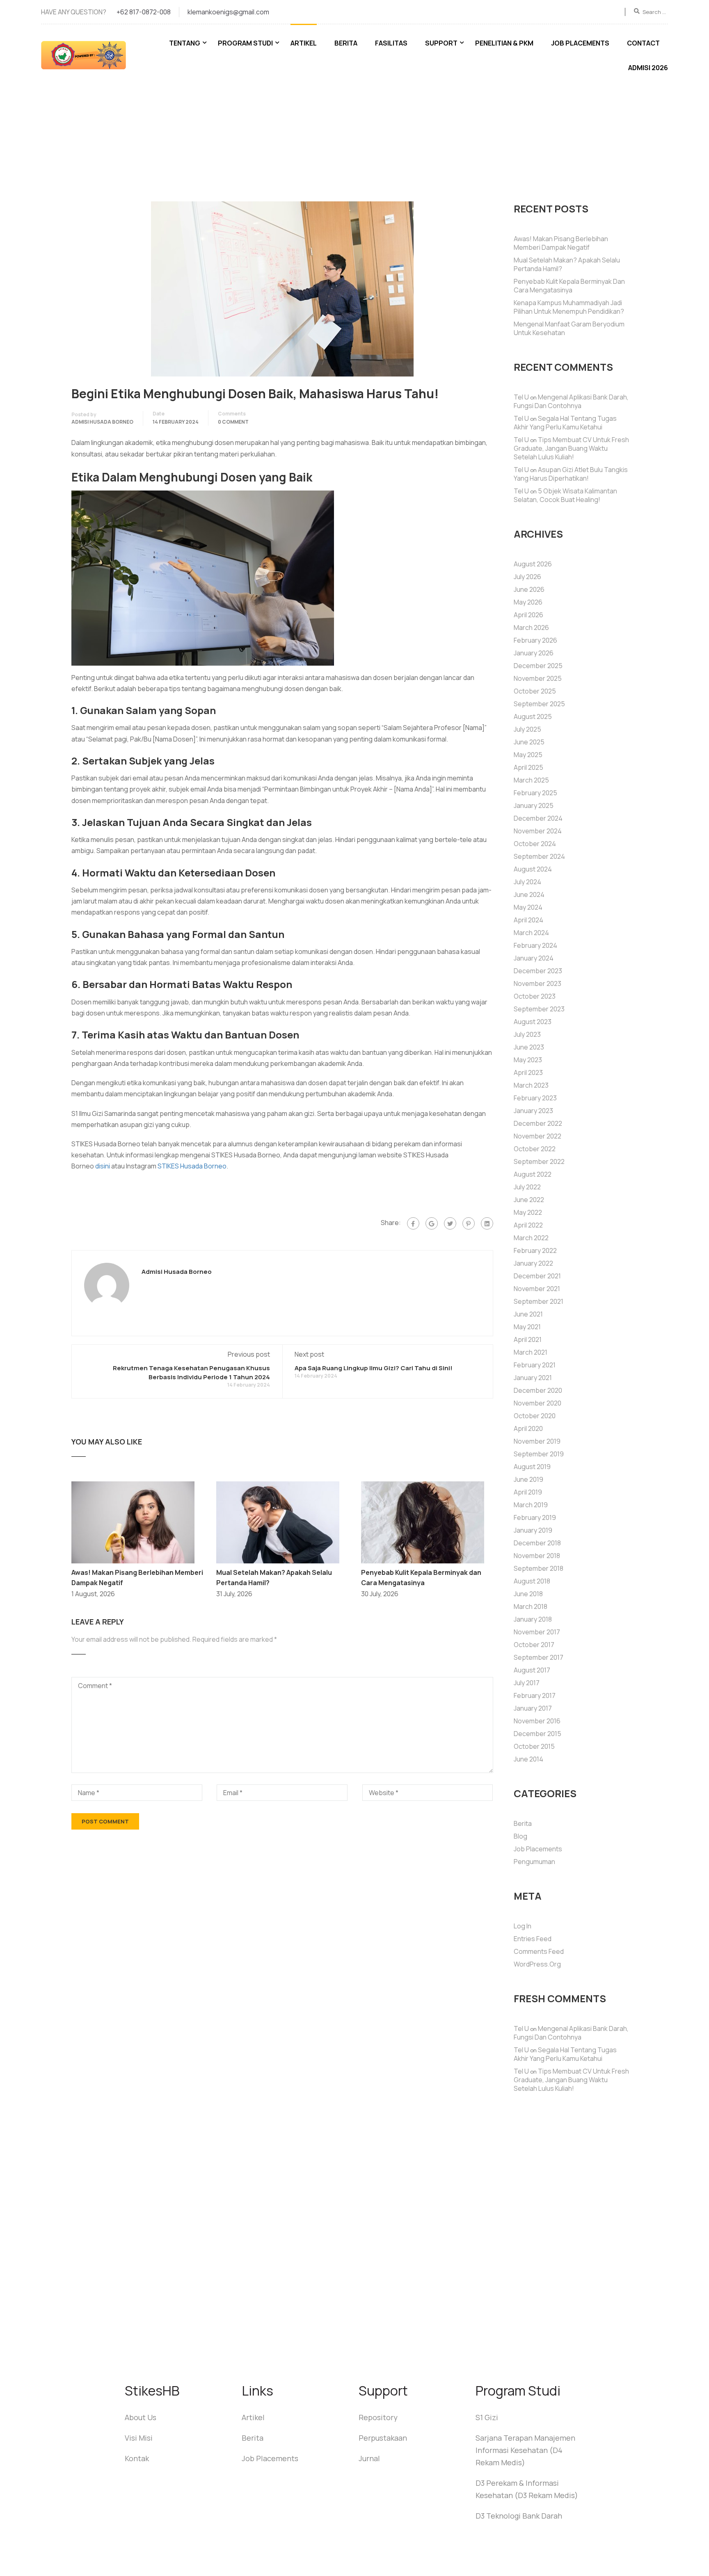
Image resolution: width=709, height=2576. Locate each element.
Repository (378, 2417)
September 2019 (539, 1454)
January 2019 (533, 1530)
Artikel (304, 43)
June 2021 (528, 1314)
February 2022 (535, 1250)
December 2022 (538, 1123)
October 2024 (535, 844)
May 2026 (528, 602)
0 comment (233, 422)
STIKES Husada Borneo (192, 1166)
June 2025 (529, 742)
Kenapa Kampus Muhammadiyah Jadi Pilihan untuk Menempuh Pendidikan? (569, 307)
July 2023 (527, 1034)
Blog (520, 1836)
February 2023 (535, 1098)
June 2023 (529, 1047)
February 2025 (535, 793)
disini (103, 1166)
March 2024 (531, 933)
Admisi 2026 (648, 68)
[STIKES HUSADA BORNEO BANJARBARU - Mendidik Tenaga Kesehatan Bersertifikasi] (92, 59)
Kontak (137, 2458)
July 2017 (527, 1683)
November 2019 (537, 1441)
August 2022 (533, 1174)
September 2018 (539, 1568)
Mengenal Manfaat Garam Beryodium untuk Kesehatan (569, 328)
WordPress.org (537, 1964)
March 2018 (531, 1606)
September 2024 (539, 856)
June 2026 (529, 589)
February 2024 (535, 945)
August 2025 (533, 716)
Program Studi (245, 43)
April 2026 (528, 615)
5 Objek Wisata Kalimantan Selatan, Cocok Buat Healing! (565, 495)
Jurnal (369, 2458)
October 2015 (534, 1746)
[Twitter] (450, 1223)
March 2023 (531, 1085)
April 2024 (528, 920)
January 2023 (533, 1111)
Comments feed (539, 1951)
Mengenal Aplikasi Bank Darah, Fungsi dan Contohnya (571, 401)
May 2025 (528, 755)
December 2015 (537, 1734)
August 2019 (532, 1467)
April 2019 (528, 1492)
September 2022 (539, 1161)
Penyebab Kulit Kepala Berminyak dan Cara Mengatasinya (569, 286)
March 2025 (531, 780)
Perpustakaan (383, 2438)
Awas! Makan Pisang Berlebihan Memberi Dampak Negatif (561, 243)
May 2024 (528, 907)
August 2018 (532, 1581)
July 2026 (527, 577)
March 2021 (531, 1352)
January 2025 (534, 805)
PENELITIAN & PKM (504, 43)
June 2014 (528, 1759)
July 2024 (527, 882)
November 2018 (537, 1556)
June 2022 (529, 1200)
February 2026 (535, 640)
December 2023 (538, 971)
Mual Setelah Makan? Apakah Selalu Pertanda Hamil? (567, 264)
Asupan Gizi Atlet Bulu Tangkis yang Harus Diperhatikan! (571, 474)
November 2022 (537, 1136)
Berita (346, 43)
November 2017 (537, 1632)
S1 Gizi (487, 2417)
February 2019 (535, 1517)
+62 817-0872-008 (144, 12)
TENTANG (185, 43)
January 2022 (533, 1263)
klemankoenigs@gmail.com (228, 12)
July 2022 (527, 1187)
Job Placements (580, 43)
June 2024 (529, 894)
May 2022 (528, 1212)
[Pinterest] (469, 1223)
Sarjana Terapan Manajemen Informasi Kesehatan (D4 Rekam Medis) (525, 2450)
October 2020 (535, 1416)
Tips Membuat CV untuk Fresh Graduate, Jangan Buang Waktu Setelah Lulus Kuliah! (571, 448)
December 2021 (537, 1276)
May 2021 (527, 1327)
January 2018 (533, 1619)
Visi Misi (139, 2438)
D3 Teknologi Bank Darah (519, 2516)
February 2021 (535, 1365)
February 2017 (535, 1695)
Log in (523, 1926)
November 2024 (538, 831)
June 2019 (528, 1479)
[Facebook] (413, 1223)
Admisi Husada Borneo (102, 422)
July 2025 (527, 729)
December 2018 (537, 1543)
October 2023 (535, 996)
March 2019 (531, 1505)
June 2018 (528, 1594)
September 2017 (539, 1657)
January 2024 (534, 958)
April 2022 (528, 1225)
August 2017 (532, 1670)
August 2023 (533, 1022)
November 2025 (538, 678)
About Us (141, 2417)
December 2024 (538, 818)
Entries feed (533, 1939)
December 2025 (538, 666)
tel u (521, 397)
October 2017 (534, 1645)
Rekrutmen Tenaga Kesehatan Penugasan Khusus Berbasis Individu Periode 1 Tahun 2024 (191, 1372)
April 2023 (528, 1072)
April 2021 (528, 1339)
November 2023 (537, 983)
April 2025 (528, 767)
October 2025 (535, 691)
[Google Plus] (432, 1223)
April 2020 (528, 1428)
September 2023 (539, 1009)
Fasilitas (391, 43)
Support (441, 43)
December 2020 (538, 1390)
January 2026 (534, 653)
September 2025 (539, 704)
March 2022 (531, 1238)
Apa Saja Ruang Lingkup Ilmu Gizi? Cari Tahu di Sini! (374, 1368)
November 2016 (537, 1721)
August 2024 (533, 869)
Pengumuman (534, 1862)
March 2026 (531, 627)
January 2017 (533, 1708)
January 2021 (533, 1378)
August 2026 (533, 564)
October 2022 (535, 1149)
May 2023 (528, 1060)
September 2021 (539, 1301)
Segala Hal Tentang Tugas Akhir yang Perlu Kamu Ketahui (565, 423)
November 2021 (537, 1289)
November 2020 (537, 1403)
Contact (643, 43)
